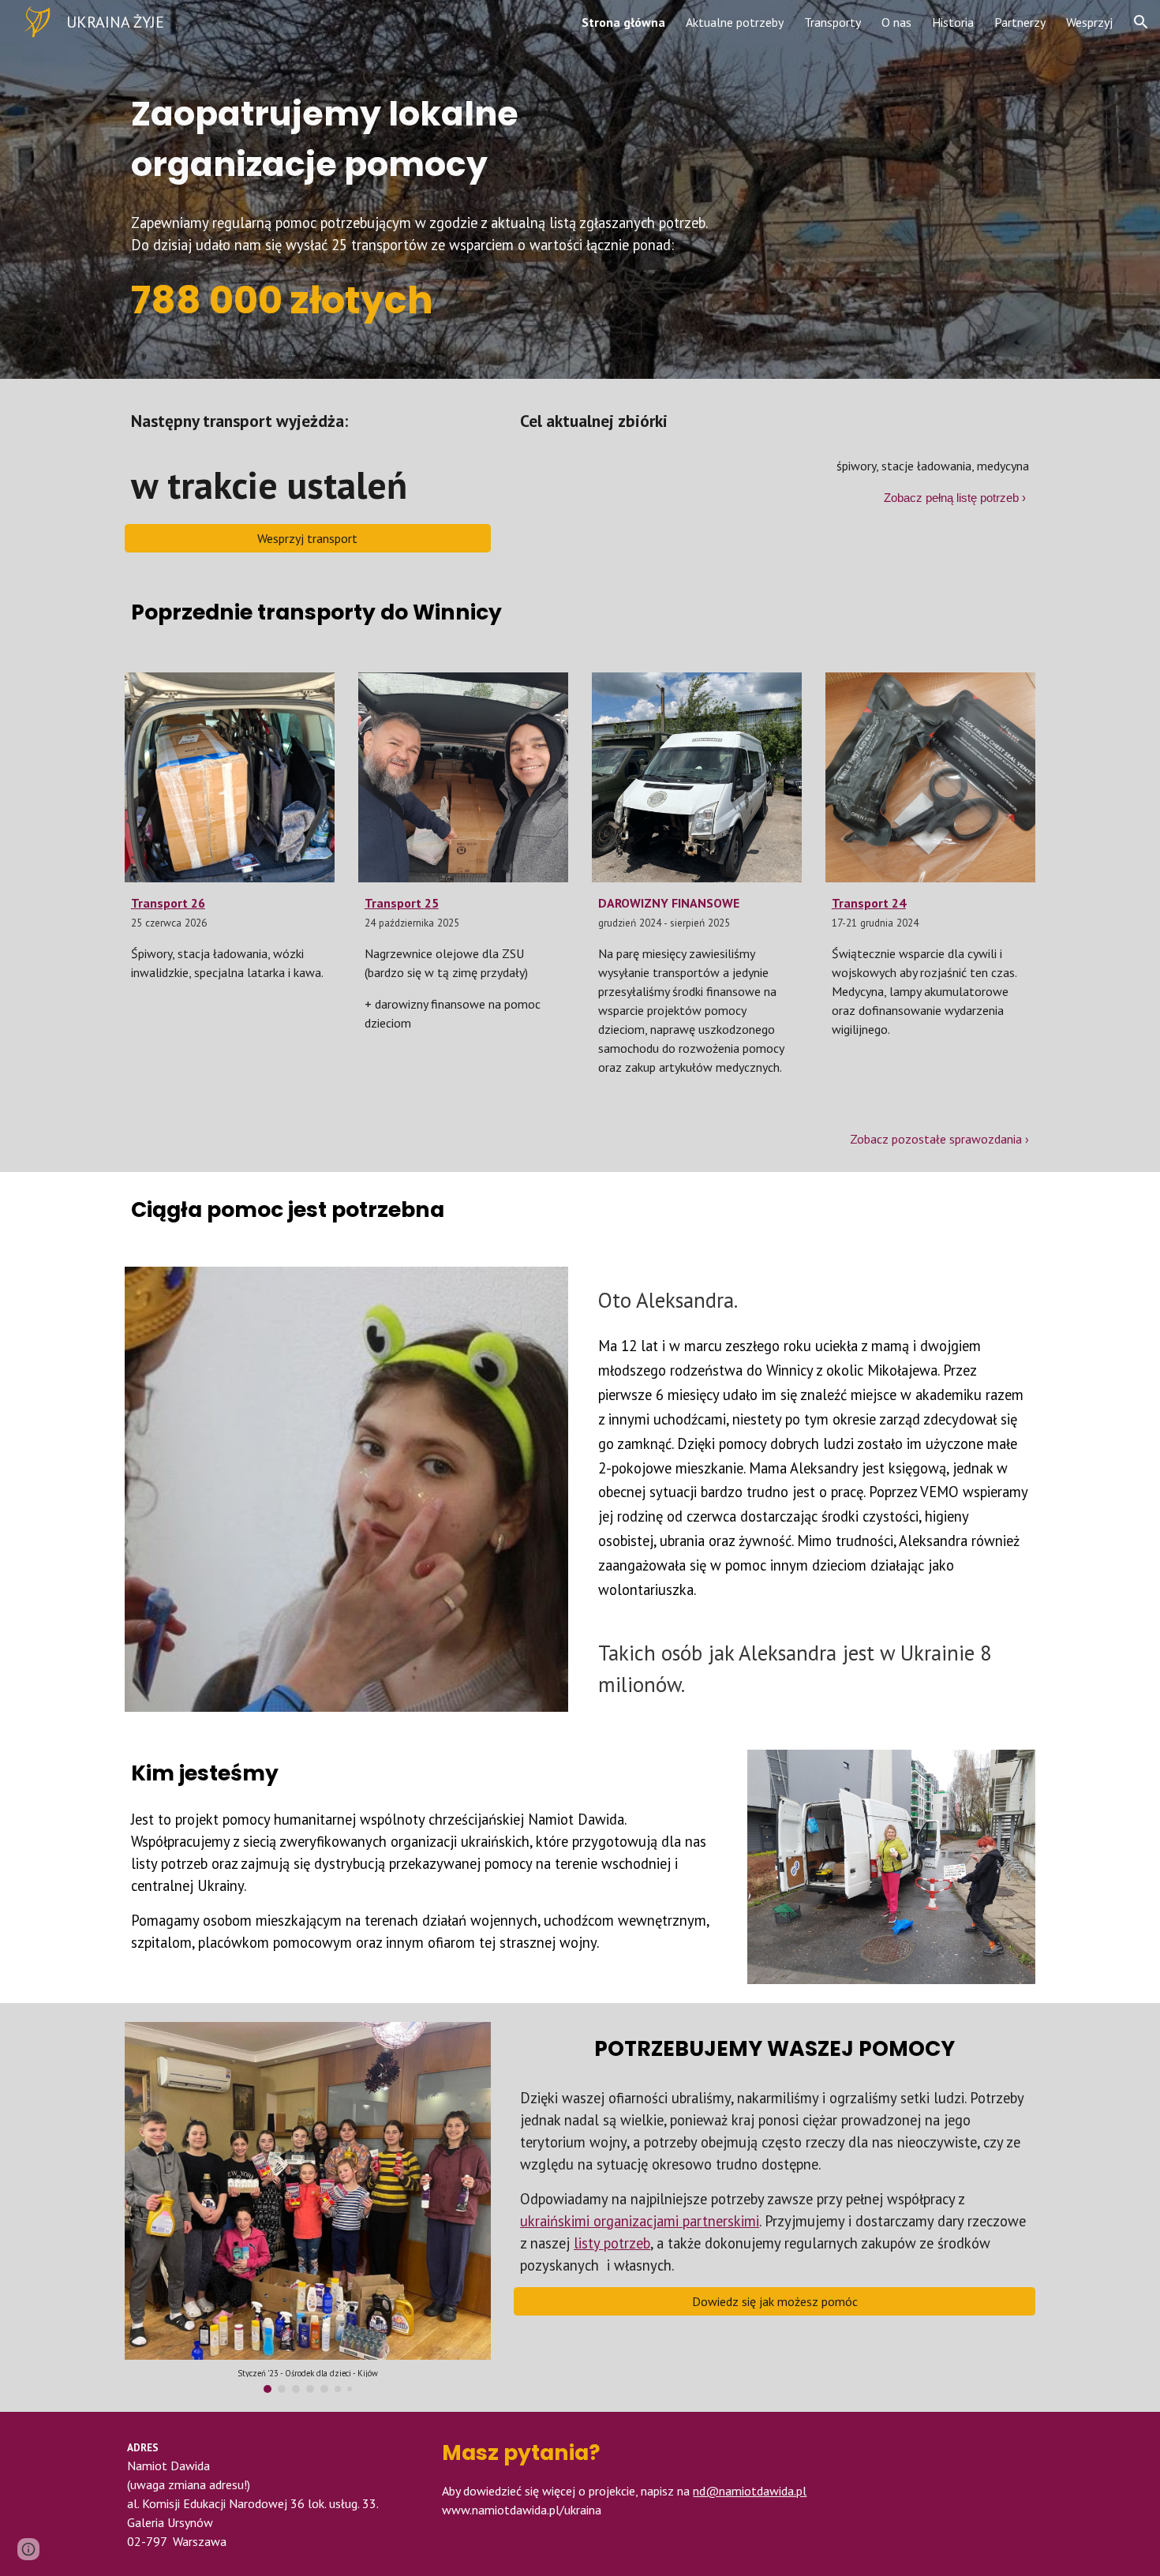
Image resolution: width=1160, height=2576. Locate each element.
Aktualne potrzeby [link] (735, 22)
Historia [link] (953, 22)
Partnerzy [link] (1020, 22)
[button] (1141, 22)
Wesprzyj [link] (1089, 22)
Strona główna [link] (623, 22)
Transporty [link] (833, 22)
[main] (502, 122)
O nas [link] (896, 22)
